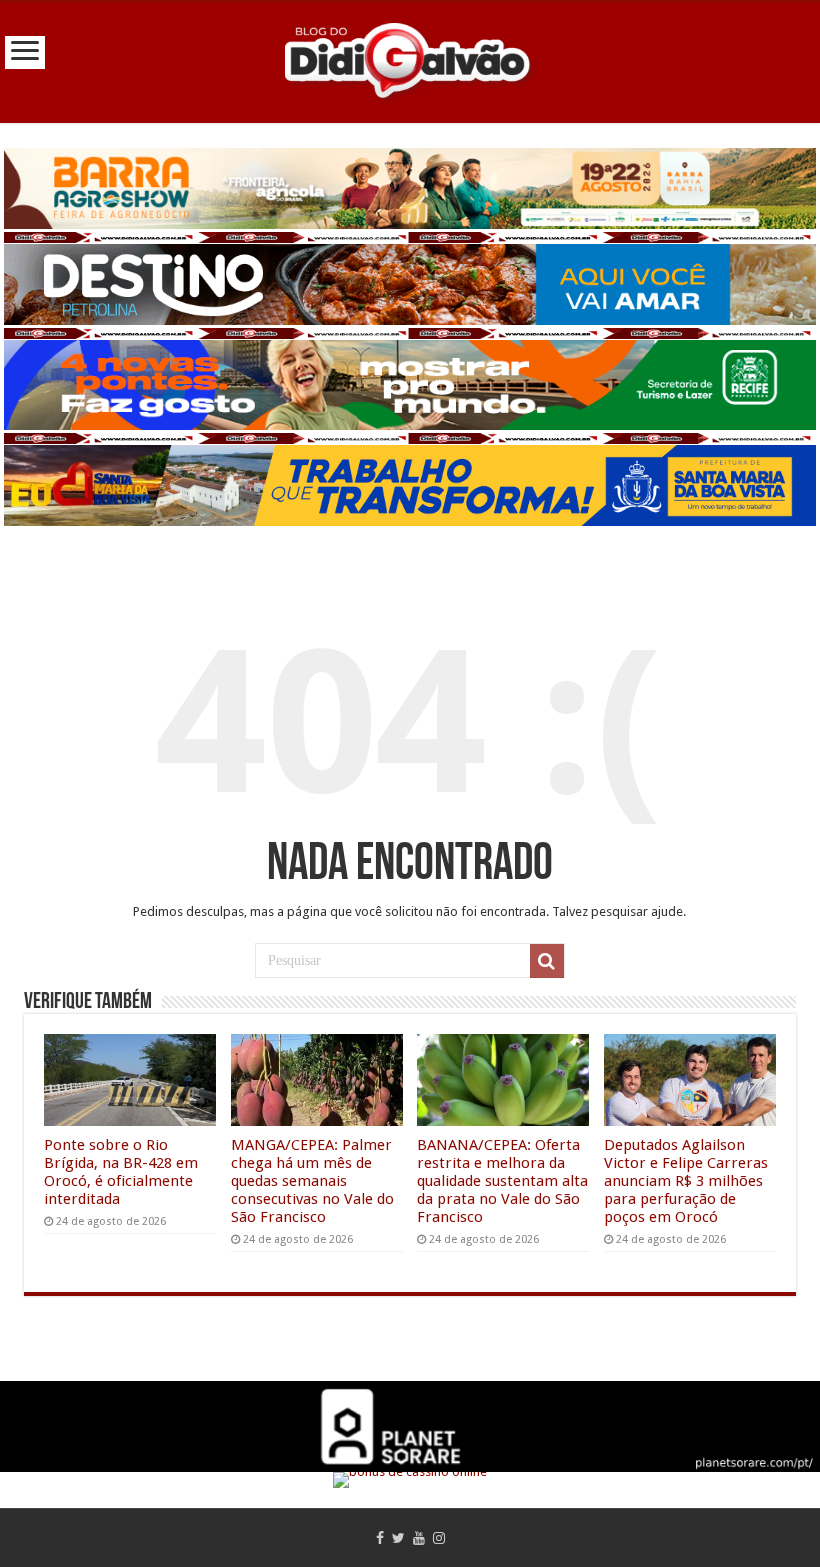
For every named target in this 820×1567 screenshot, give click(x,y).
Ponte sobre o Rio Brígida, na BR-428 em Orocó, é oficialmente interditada (121, 1172)
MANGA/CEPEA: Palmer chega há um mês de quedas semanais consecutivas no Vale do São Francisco (312, 1181)
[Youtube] (419, 1538)
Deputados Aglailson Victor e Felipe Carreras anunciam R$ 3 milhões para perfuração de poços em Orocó (686, 1181)
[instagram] (439, 1538)
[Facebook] (380, 1538)
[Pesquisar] (547, 961)
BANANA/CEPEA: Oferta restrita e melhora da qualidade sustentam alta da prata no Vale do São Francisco (502, 1181)
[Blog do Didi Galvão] (410, 59)
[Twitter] (398, 1538)
